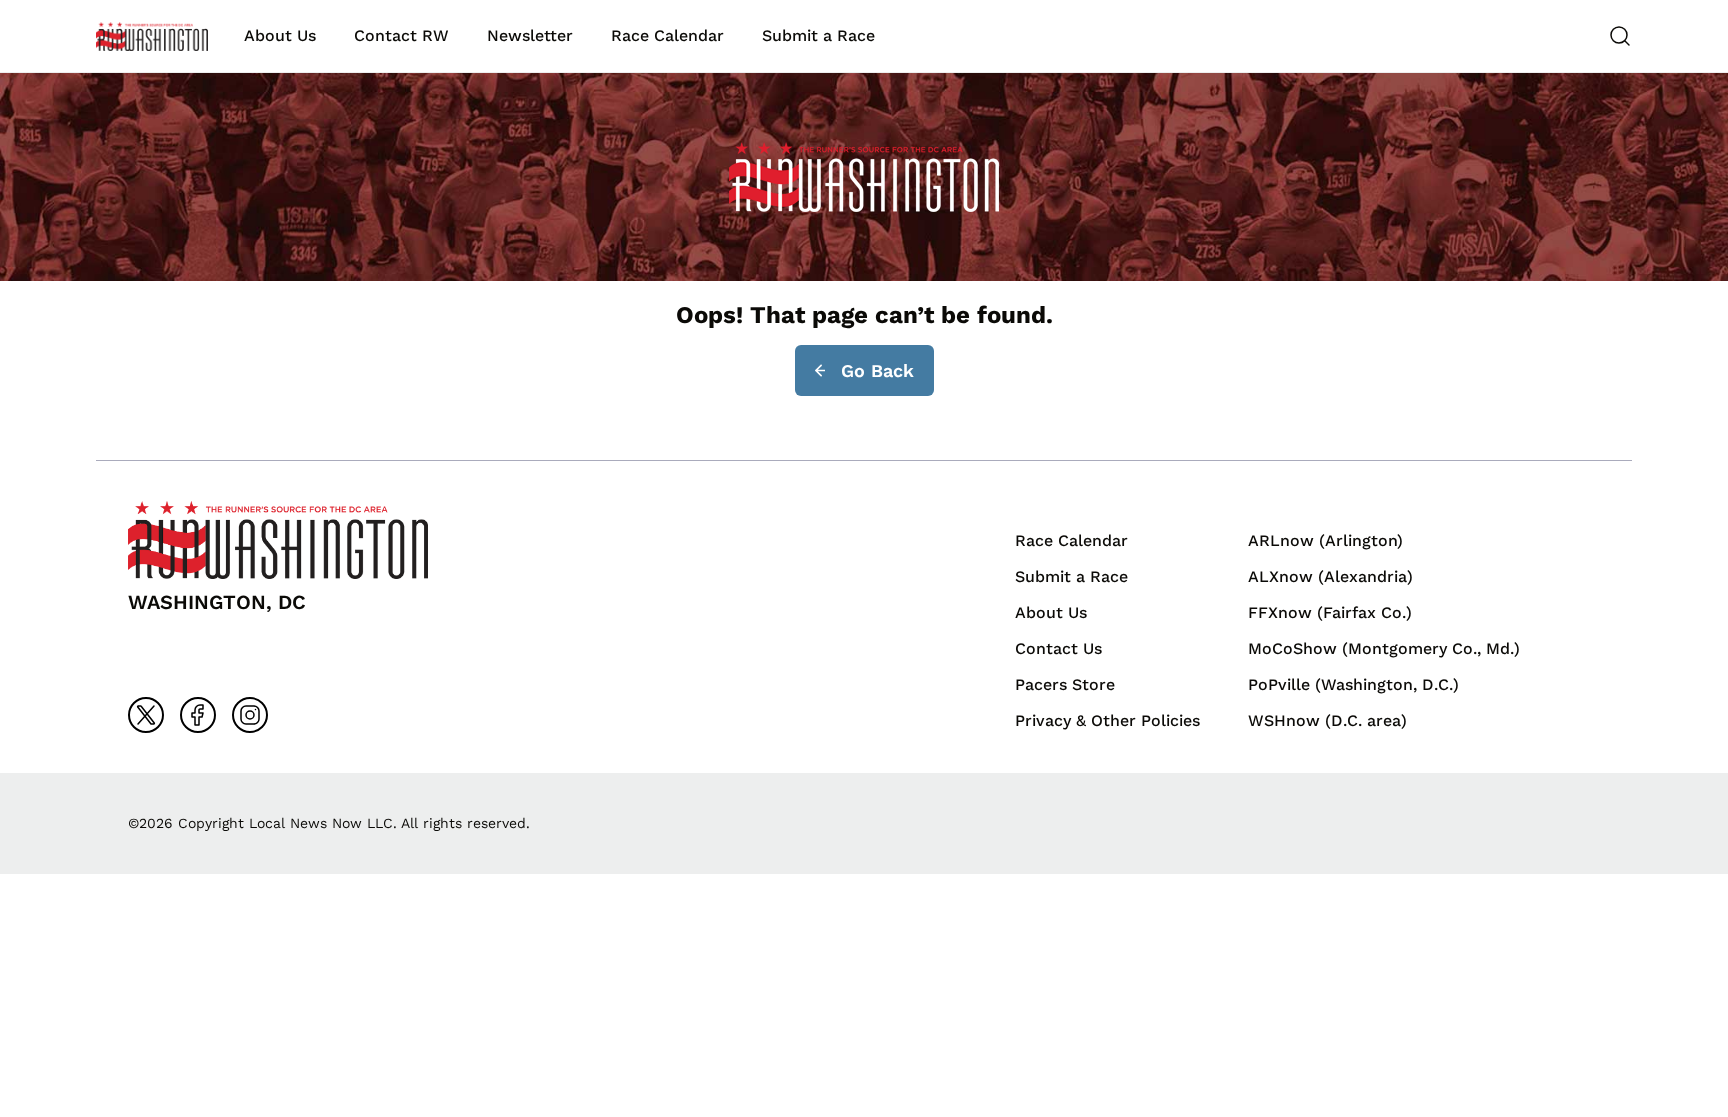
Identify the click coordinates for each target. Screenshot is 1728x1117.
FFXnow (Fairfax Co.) (1330, 612)
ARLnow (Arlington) (1325, 540)
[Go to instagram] (250, 715)
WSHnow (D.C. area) (1327, 720)
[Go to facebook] (198, 715)
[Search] (1620, 36)
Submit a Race (818, 35)
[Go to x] (146, 715)
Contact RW (401, 35)
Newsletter (530, 35)
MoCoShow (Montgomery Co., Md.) (1384, 648)
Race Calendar (667, 35)
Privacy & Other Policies (1107, 720)
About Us (280, 35)
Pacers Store (1065, 684)
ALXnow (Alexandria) (1330, 576)
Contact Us (1058, 648)
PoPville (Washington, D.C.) (1353, 684)
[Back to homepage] (152, 36)
